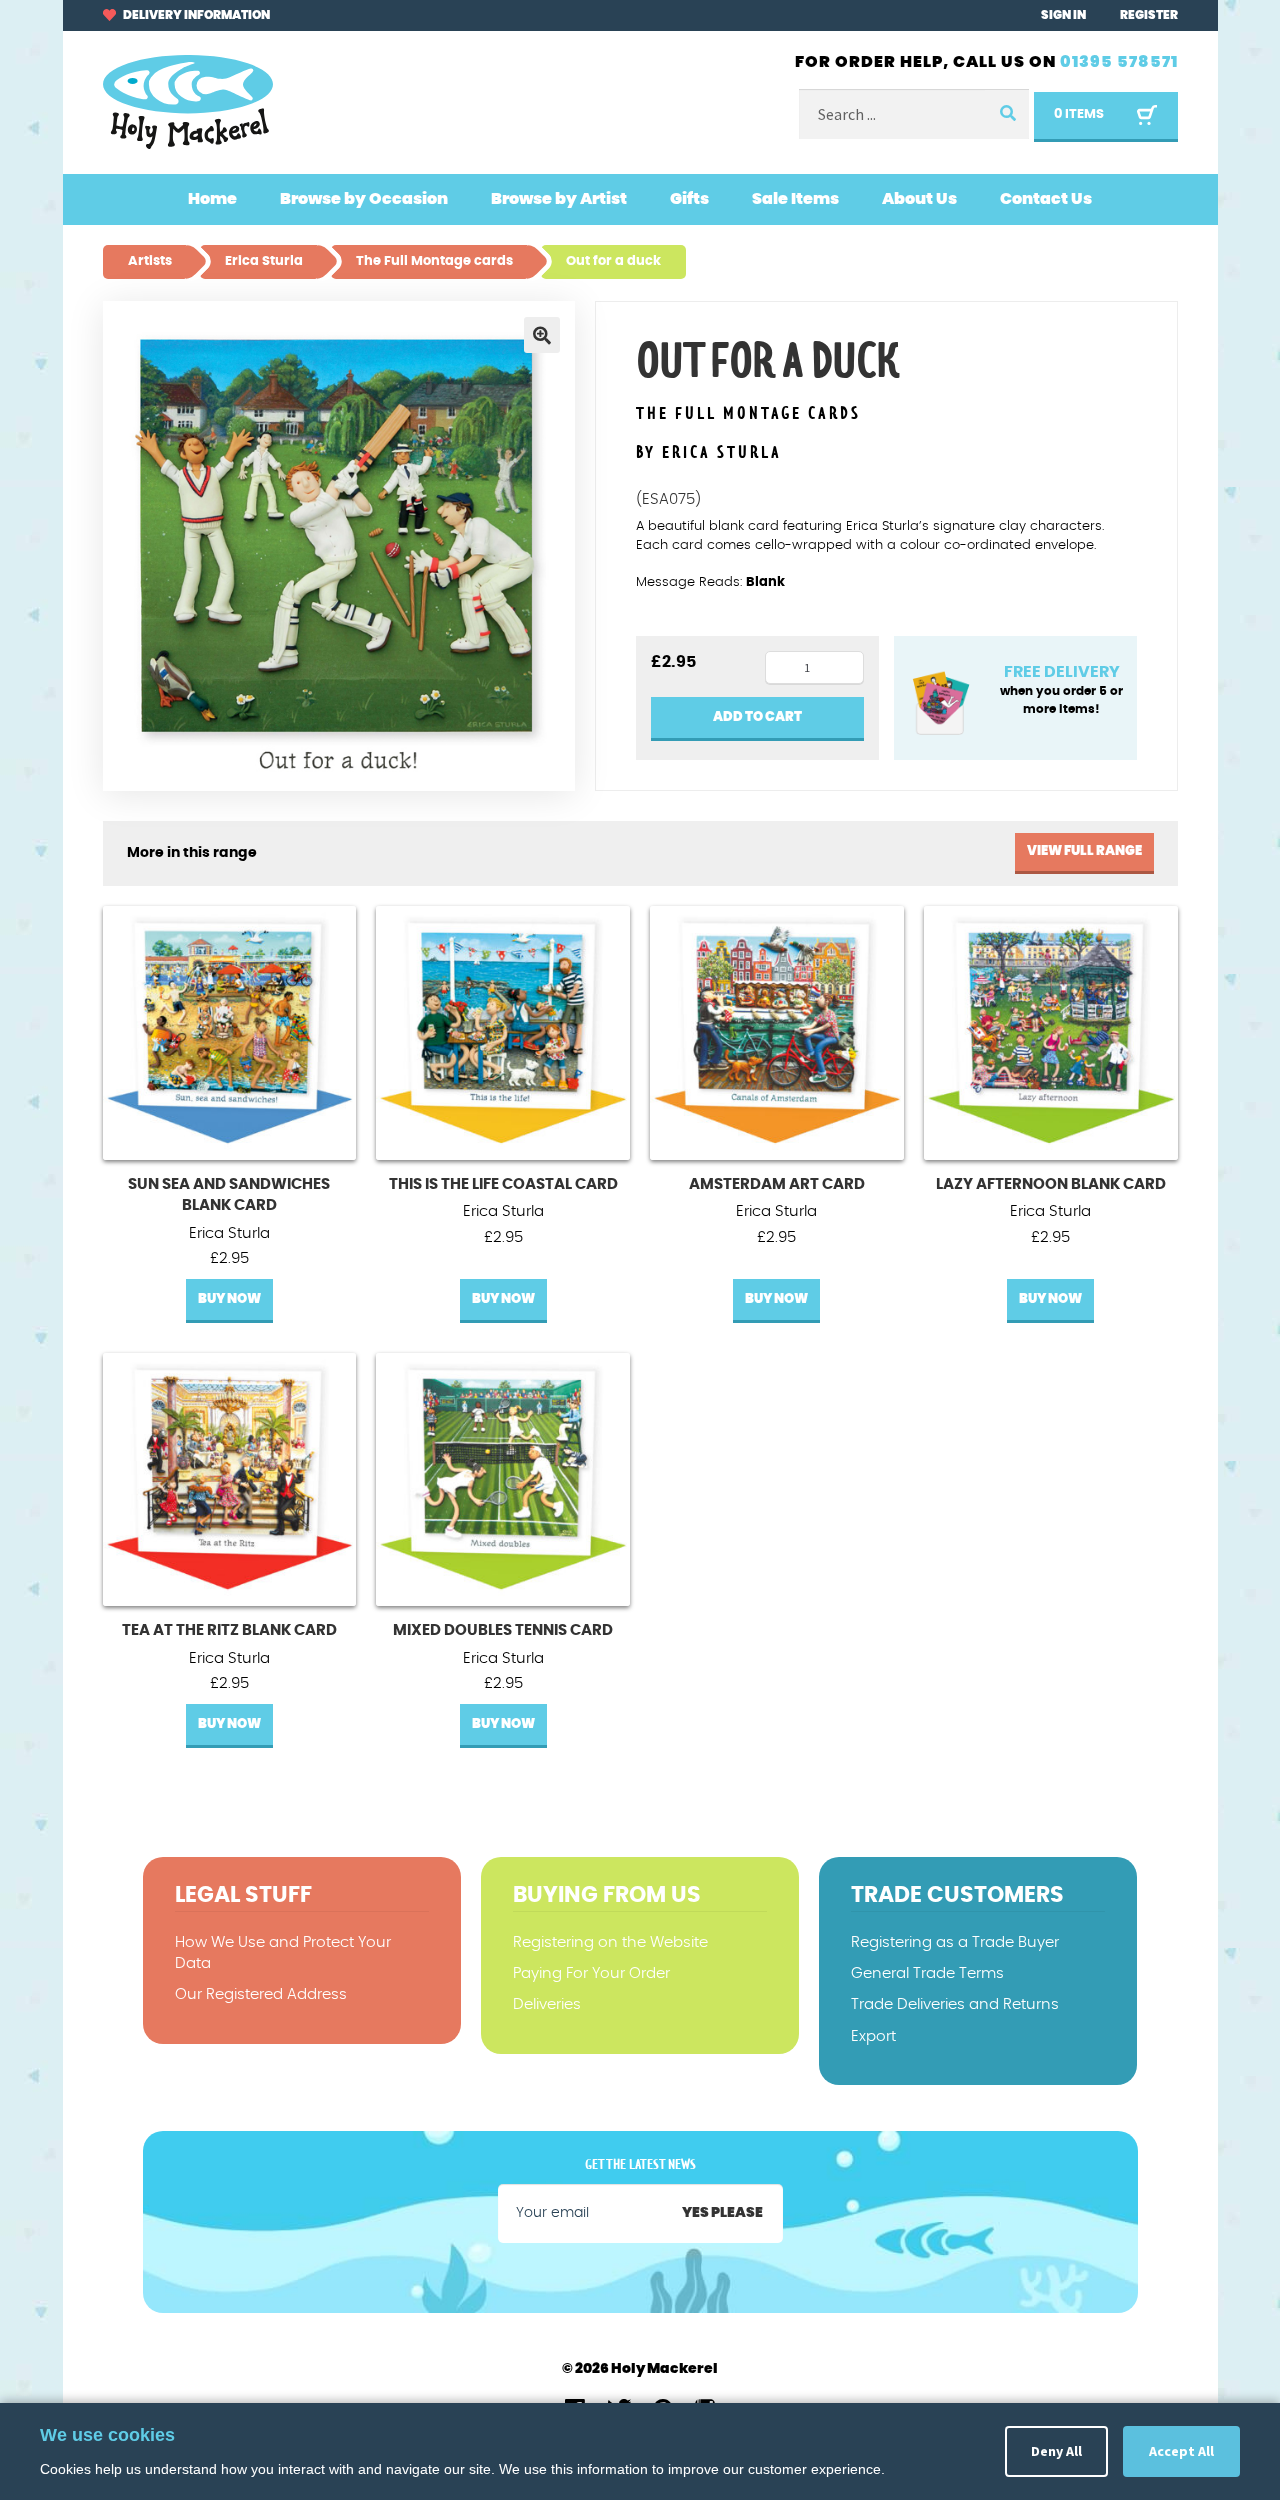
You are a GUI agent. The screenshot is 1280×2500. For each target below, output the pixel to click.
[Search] (1007, 114)
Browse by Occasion (364, 199)
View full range (1084, 851)
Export (873, 2036)
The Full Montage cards (748, 414)
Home (212, 199)
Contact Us (1046, 199)
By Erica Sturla (709, 453)
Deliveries (547, 2004)
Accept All (1181, 2451)
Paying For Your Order (591, 1973)
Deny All (1056, 2451)
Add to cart (757, 717)
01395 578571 (1119, 62)
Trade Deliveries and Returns (955, 2004)
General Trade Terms (927, 1973)
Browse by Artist (559, 199)
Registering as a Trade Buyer (955, 1942)
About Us (919, 199)
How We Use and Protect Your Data (283, 1953)
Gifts (689, 199)
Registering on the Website (610, 1942)
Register (1149, 15)
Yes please (722, 2213)
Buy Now (229, 1299)
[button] (542, 335)
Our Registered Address (261, 1994)
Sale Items (795, 199)
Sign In (1063, 15)
